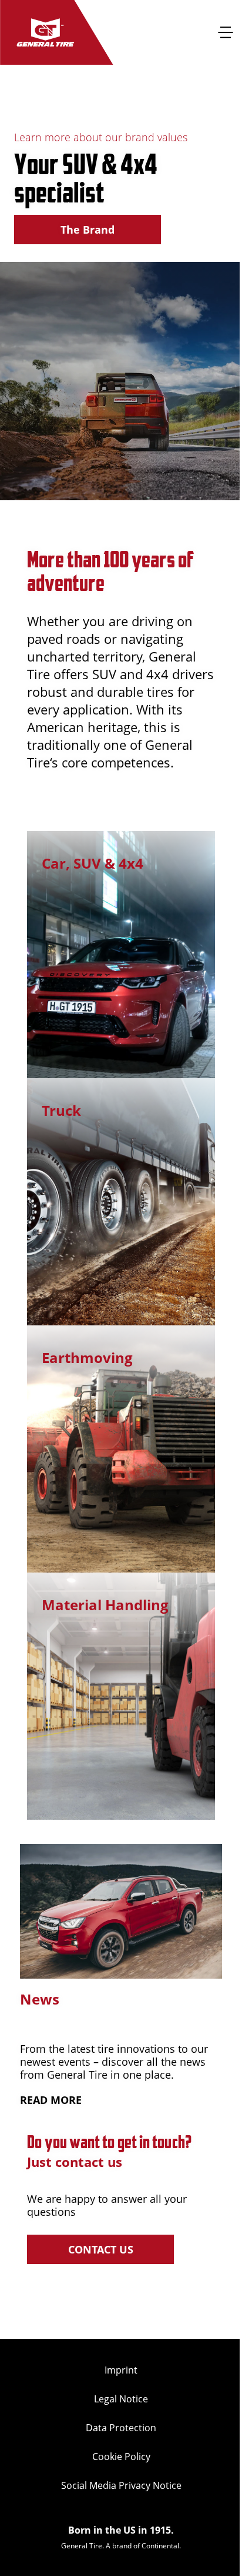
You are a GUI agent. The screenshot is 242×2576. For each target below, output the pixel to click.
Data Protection (121, 2428)
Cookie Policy (121, 2457)
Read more (51, 2100)
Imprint (121, 2370)
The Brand (88, 230)
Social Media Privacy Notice (121, 2485)
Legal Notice (121, 2399)
